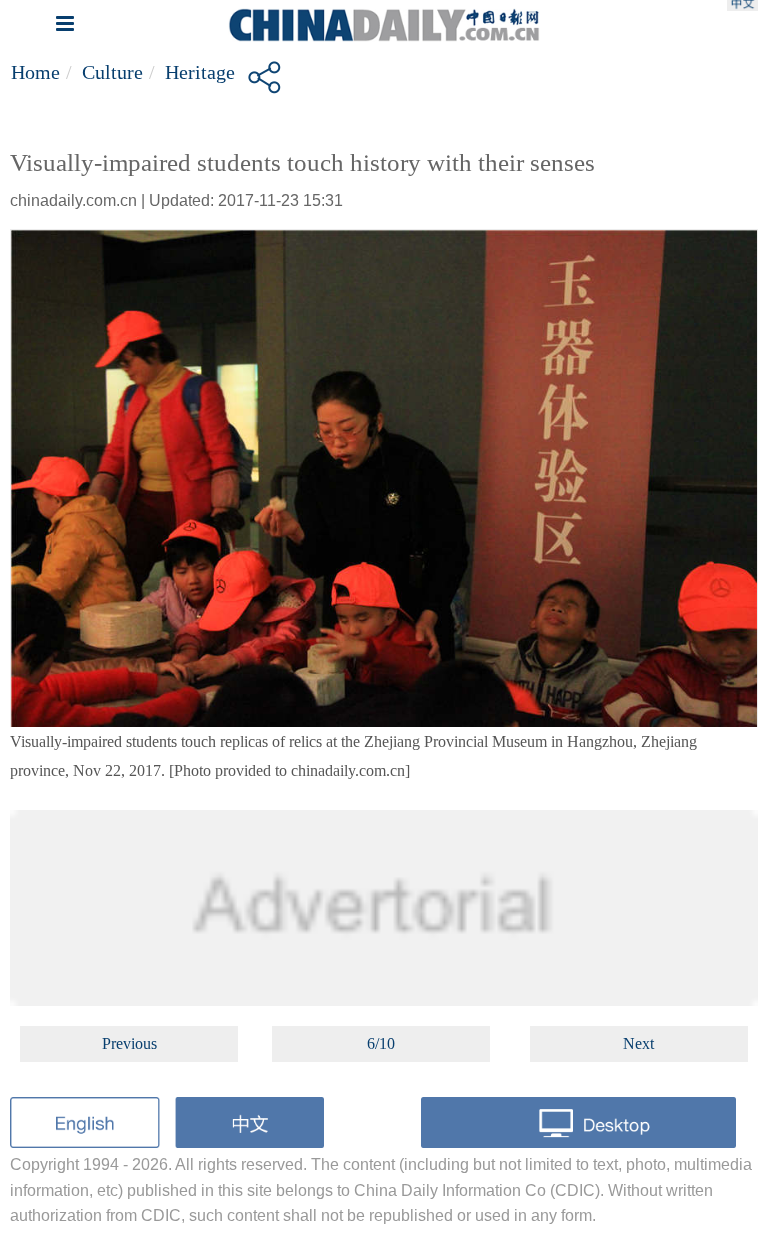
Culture (112, 72)
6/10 (381, 1043)
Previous (129, 1043)
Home (35, 72)
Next (638, 1043)
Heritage (200, 72)
